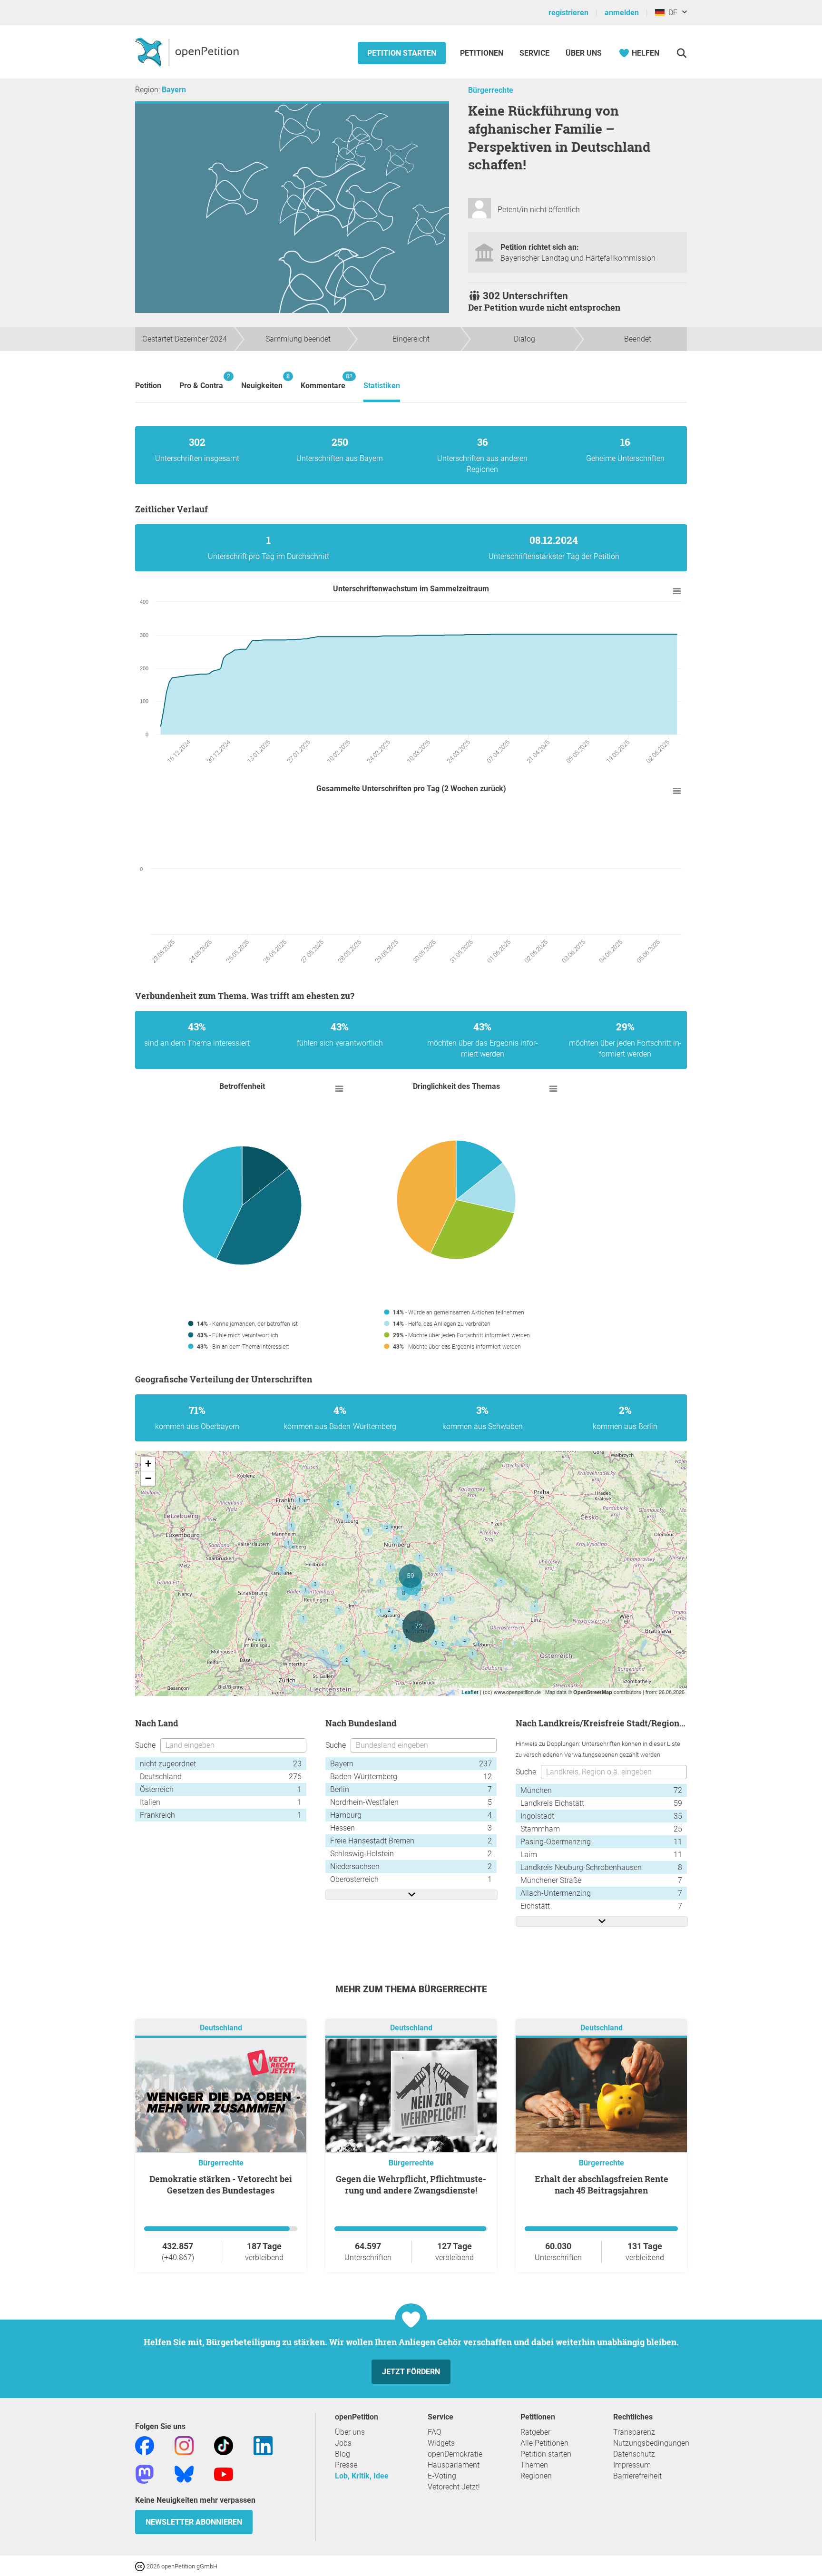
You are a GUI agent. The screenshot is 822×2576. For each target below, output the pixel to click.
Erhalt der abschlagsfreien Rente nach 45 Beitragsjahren (602, 2184)
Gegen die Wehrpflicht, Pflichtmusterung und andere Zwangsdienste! (411, 2184)
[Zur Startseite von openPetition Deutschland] (188, 52)
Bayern (174, 90)
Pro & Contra (201, 381)
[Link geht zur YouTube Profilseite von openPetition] (224, 2473)
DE (671, 13)
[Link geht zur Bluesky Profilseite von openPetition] (184, 2473)
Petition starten (402, 53)
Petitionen (483, 53)
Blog (342, 2454)
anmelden (622, 13)
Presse (346, 2465)
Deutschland (221, 2028)
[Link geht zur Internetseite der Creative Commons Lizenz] (141, 2566)
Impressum (632, 2465)
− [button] (148, 1478)
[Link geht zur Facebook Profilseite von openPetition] (145, 2445)
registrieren (568, 13)
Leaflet (470, 1692)
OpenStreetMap (593, 1692)
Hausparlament (454, 2465)
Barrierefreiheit (637, 2476)
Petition (148, 386)
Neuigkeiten (262, 381)
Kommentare (323, 381)
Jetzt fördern (411, 2372)
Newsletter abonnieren (194, 2522)
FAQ (435, 2432)
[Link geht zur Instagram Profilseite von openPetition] (184, 2445)
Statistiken (382, 386)
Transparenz (634, 2432)
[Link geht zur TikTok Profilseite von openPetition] (224, 2445)
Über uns (350, 2432)
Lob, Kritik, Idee (362, 2476)
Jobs (343, 2443)
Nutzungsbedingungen (651, 2443)
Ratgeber (535, 2432)
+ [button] (148, 1464)
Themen (534, 2465)
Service (534, 53)
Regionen (536, 2476)
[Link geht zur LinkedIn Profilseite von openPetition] (263, 2445)
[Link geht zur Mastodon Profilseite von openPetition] (145, 2473)
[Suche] (681, 53)
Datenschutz (634, 2454)
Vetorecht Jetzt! (454, 2487)
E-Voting (442, 2476)
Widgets (441, 2443)
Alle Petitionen (544, 2443)
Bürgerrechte (491, 90)
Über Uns (584, 53)
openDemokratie (455, 2454)
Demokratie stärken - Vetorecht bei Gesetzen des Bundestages (221, 2184)
